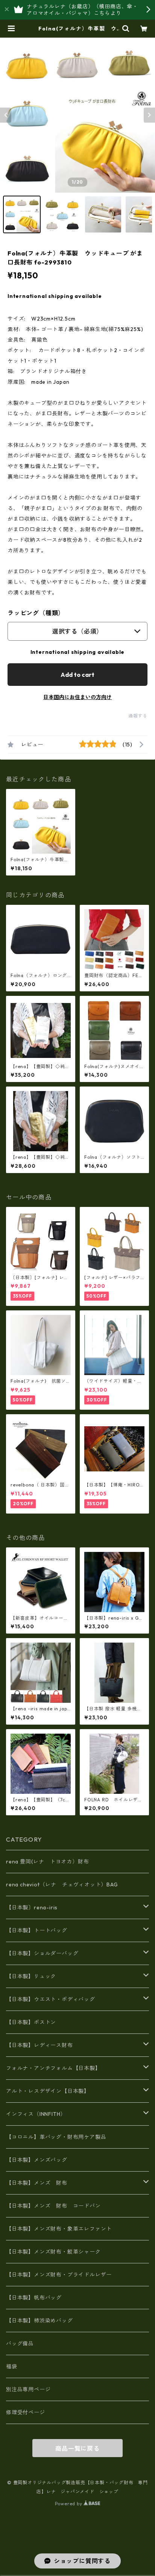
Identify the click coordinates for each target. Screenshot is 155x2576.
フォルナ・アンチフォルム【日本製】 (53, 2068)
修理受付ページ (26, 2412)
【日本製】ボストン (31, 2022)
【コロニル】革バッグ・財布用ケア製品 (56, 2137)
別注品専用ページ (28, 2389)
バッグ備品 (20, 2343)
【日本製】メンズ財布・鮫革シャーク (53, 2252)
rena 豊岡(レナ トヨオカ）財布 (47, 1862)
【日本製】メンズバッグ (37, 2160)
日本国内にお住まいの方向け (77, 697)
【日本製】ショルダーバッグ (42, 1953)
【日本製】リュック (31, 1976)
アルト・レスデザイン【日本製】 (48, 2091)
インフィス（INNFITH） (36, 2114)
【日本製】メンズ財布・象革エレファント (59, 2229)
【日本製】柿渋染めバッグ (40, 2321)
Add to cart (77, 675)
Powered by (69, 2504)
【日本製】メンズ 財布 (40, 2183)
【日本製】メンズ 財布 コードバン (53, 2206)
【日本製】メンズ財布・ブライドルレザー (59, 2275)
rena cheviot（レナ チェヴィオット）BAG (62, 1885)
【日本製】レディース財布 (40, 2045)
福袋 (12, 2366)
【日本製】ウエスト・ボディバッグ (51, 1999)
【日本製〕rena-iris (32, 1907)
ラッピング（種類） (36, 613)
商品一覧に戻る (77, 2448)
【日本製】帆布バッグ (37, 2298)
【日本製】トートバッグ (37, 1930)
